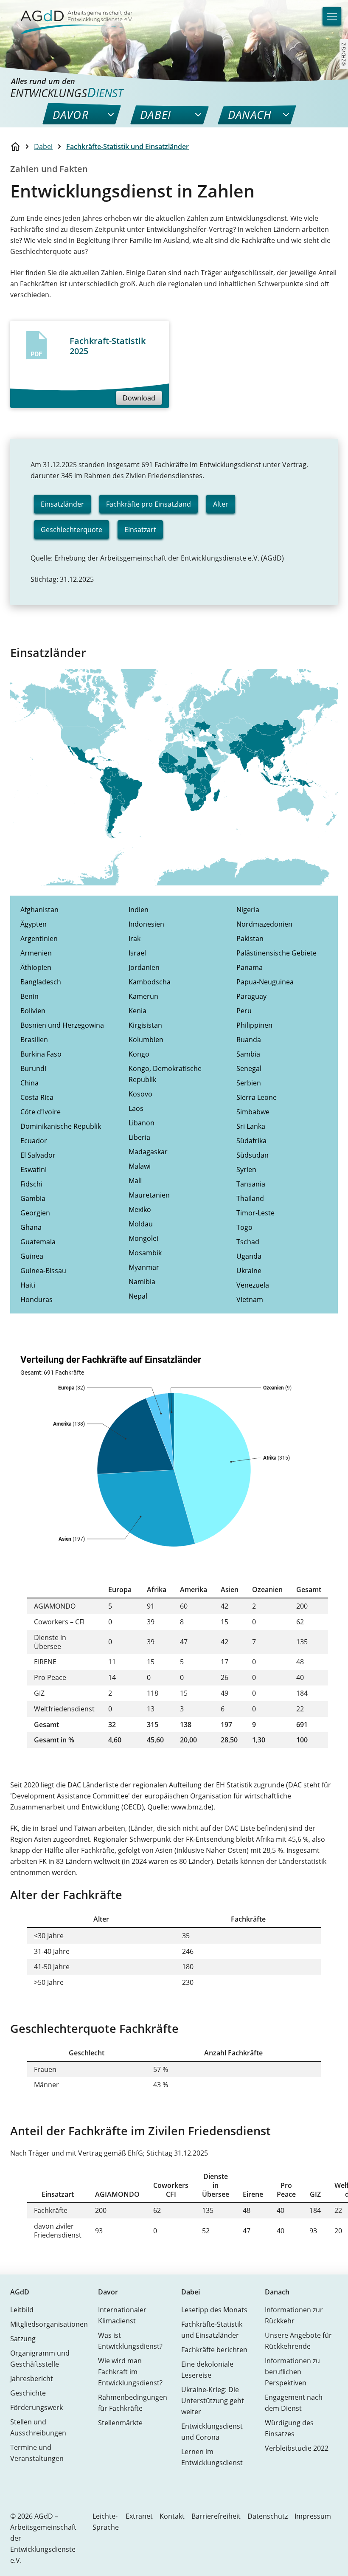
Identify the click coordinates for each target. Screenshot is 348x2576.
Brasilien (34, 1040)
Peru (244, 1011)
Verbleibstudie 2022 (297, 2448)
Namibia (142, 1282)
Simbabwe (253, 1112)
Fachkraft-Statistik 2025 (108, 346)
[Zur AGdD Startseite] (71, 17)
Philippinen (254, 1025)
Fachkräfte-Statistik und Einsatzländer (128, 147)
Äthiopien (36, 967)
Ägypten (34, 924)
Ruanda (249, 1040)
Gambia (33, 1198)
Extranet (139, 2516)
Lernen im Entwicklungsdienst (212, 2457)
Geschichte (28, 2393)
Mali (135, 1181)
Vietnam (250, 1299)
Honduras (36, 1299)
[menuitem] (71, 115)
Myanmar (144, 1267)
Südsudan (253, 1155)
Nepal (138, 1296)
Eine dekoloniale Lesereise (207, 2370)
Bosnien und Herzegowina (62, 1025)
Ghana (31, 1227)
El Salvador (38, 1155)
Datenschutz (268, 2516)
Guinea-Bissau (43, 1271)
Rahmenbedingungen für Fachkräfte (133, 2403)
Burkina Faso (41, 1054)
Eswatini (34, 1170)
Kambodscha (150, 982)
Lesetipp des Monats (214, 2310)
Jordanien (144, 967)
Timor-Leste (255, 1213)
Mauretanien (149, 1195)
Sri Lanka (251, 1126)
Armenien (36, 953)
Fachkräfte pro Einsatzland (149, 504)
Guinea (32, 1256)
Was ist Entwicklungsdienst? (130, 2341)
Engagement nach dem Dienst (294, 2403)
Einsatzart (140, 530)
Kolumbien (146, 1040)
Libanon (142, 1123)
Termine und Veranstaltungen (37, 2453)
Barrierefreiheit (216, 2516)
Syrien (246, 1170)
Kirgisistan (145, 1025)
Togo (244, 1227)
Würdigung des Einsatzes (289, 2428)
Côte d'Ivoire (41, 1112)
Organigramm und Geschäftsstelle (40, 2359)
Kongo (139, 1054)
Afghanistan (39, 910)
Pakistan (250, 939)
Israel (137, 953)
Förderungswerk (36, 2407)
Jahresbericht (32, 2379)
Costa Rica (37, 1097)
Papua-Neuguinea (265, 982)
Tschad (248, 1242)
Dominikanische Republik (61, 1126)
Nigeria (248, 910)
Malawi (140, 1166)
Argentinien (39, 939)
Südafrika (251, 1141)
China (29, 1083)
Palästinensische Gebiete (276, 953)
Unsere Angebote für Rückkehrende (298, 2341)
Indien (139, 910)
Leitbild (22, 2310)
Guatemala (38, 1242)
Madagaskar (148, 1152)
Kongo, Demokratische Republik (165, 1074)
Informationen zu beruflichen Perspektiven (292, 2372)
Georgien (35, 1213)
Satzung (23, 2339)
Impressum (313, 2516)
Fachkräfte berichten (214, 2350)
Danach (277, 2292)
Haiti (28, 1285)
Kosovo (140, 1094)
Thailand (250, 1198)
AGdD (20, 2292)
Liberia (139, 1137)
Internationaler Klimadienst (122, 2315)
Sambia (248, 1054)
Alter (221, 504)
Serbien (249, 1083)
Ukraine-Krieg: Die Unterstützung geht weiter (213, 2401)
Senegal (249, 1068)
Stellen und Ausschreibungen (38, 2427)
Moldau (141, 1224)
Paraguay (251, 996)
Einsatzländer (62, 504)
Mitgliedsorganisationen (49, 2324)
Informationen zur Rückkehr (294, 2315)
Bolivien (33, 1011)
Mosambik (145, 1253)
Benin (29, 996)
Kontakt (172, 2516)
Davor (108, 2292)
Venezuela (253, 1285)
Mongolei (143, 1238)
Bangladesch (41, 982)
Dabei (43, 147)
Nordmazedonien (264, 924)
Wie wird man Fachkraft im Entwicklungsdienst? (130, 2372)
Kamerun (143, 996)
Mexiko (140, 1209)
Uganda (249, 1256)
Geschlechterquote (72, 530)
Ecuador (34, 1141)
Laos (136, 1108)
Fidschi (31, 1184)
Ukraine (249, 1271)
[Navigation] (332, 16)
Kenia (138, 1011)
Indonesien (146, 924)
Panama (250, 967)
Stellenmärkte (120, 2423)
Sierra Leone (257, 1097)
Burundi (33, 1068)
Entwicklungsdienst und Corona (212, 2432)
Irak (135, 939)
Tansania (251, 1184)
